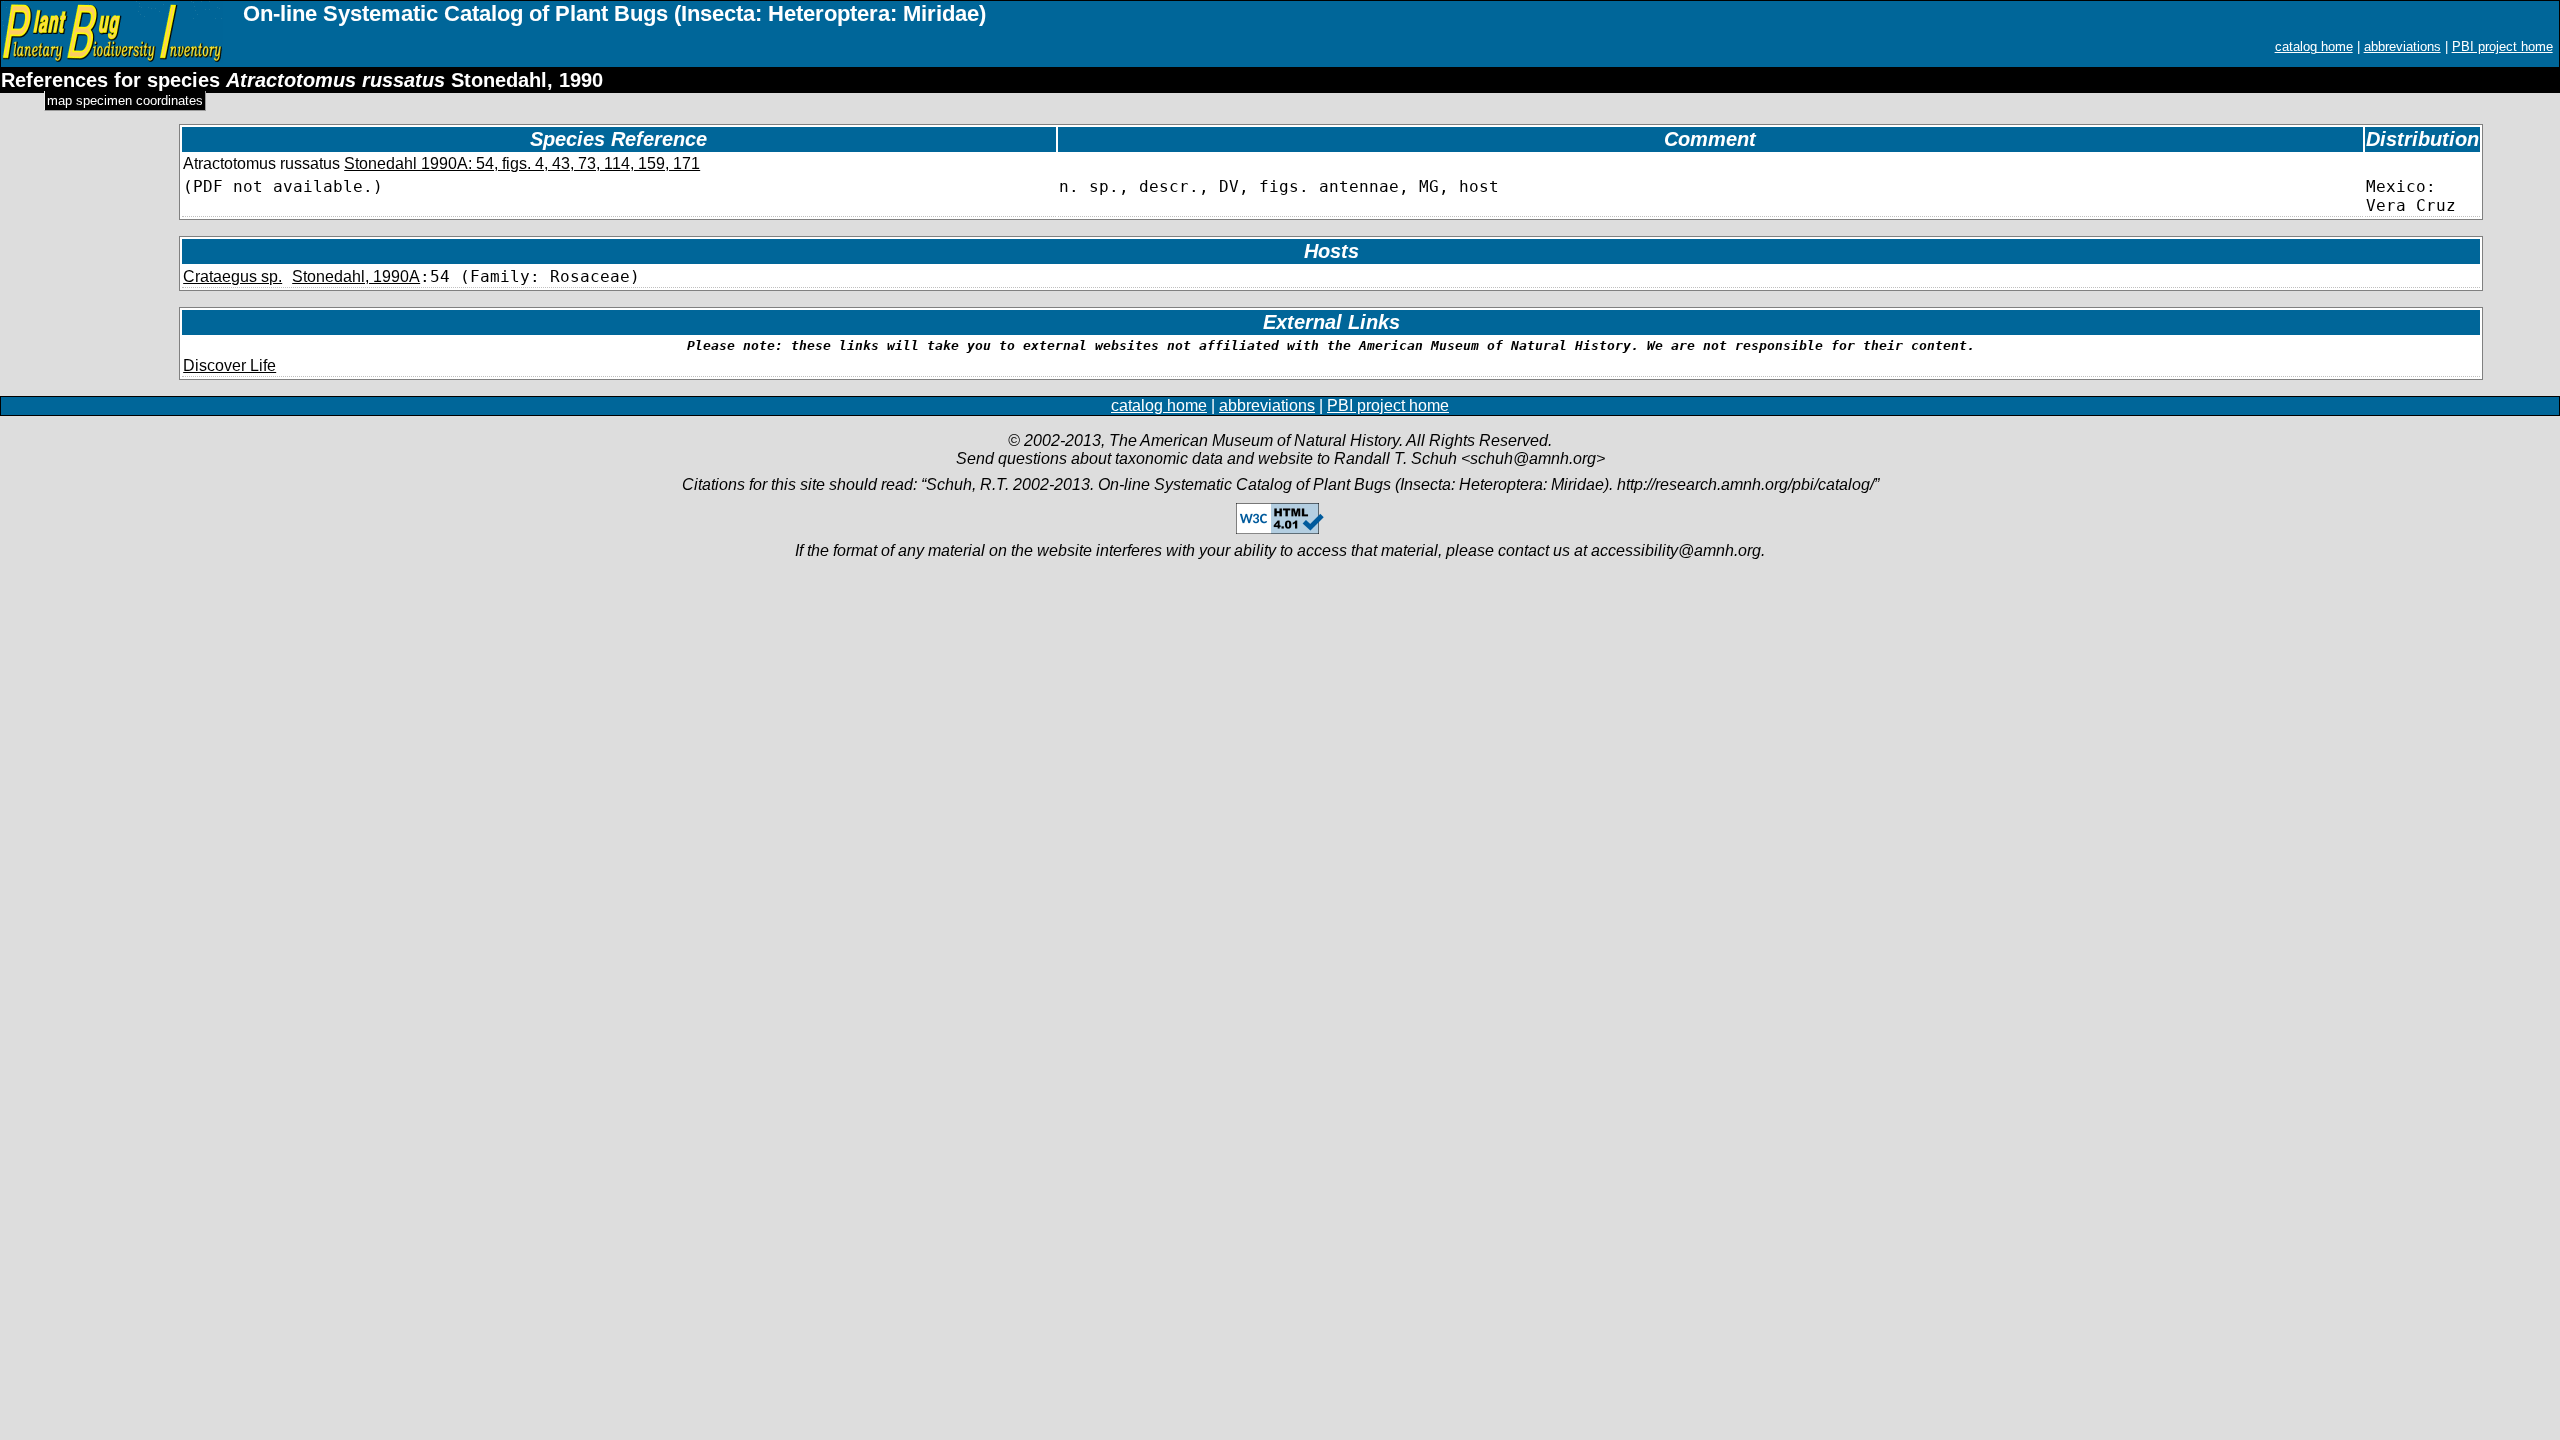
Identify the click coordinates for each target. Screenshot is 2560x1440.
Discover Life (229, 365)
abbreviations (2402, 46)
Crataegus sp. (232, 276)
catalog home (2314, 46)
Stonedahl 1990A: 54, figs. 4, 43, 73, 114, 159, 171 (522, 163)
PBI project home (2502, 46)
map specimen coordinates (125, 100)
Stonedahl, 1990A (356, 276)
